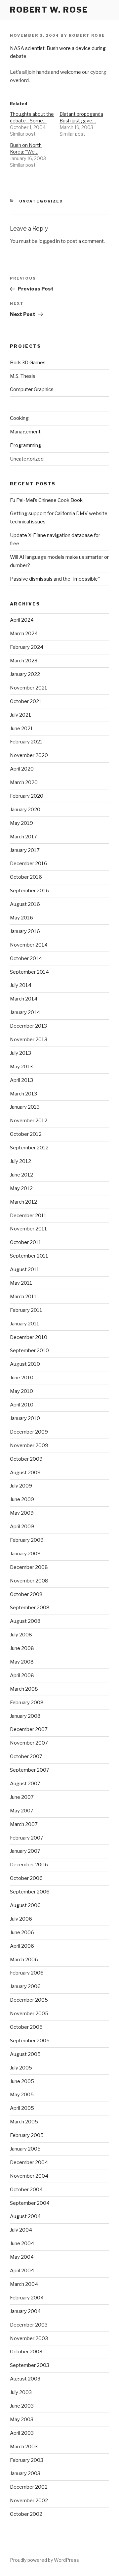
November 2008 (29, 1581)
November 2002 (29, 2501)
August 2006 (25, 1905)
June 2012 (21, 1175)
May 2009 (22, 1513)
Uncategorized (41, 201)
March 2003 (24, 2447)
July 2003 (21, 2392)
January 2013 (25, 1107)
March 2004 (24, 2284)
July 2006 (21, 1919)
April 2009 (22, 1527)
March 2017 (23, 837)
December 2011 (28, 1216)
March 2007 (24, 1824)
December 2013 (28, 1026)
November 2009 (29, 1445)
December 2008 (29, 1567)
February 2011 (26, 1310)
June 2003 (22, 2406)
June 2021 (21, 729)
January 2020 (25, 810)
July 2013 (20, 1053)
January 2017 (25, 850)
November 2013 (29, 1040)
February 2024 (27, 647)
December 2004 (29, 2162)
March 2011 (23, 1297)
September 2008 (30, 1608)
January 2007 (25, 1851)
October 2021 (26, 701)
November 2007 (29, 1743)
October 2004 (26, 2190)
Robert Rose (87, 35)
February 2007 (27, 1838)
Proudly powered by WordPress (44, 2560)
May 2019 (21, 823)
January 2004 (25, 2311)
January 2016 (25, 931)
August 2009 (25, 1473)
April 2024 (22, 620)
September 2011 (29, 1256)
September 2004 (30, 2203)
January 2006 (25, 1986)
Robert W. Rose (49, 10)
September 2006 (30, 1892)
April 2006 (22, 1946)
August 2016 (25, 904)
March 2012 (23, 1202)
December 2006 (29, 1865)
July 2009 (21, 1486)
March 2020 (24, 782)
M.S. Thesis (23, 376)
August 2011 (25, 1269)
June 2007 (22, 1797)
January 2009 (25, 1554)
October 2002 (26, 2514)
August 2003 (25, 2379)
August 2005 (25, 2054)
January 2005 (25, 2149)
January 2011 (25, 1324)
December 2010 (29, 1337)
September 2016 (29, 891)
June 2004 (22, 2243)
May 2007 (22, 1811)
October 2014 (26, 958)
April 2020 (22, 769)
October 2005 (26, 2027)
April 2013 (21, 1080)
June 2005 (22, 2081)
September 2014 (29, 972)
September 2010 (29, 1351)
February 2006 (27, 1973)
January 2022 (25, 674)
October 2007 (26, 1756)
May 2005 (22, 2095)
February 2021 (26, 742)
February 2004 (27, 2298)
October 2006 (26, 1878)
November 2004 (29, 2176)
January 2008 (25, 1716)
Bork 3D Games (28, 363)
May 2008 (22, 1662)
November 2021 (29, 688)
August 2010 (25, 1364)
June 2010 (22, 1378)
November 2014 (29, 945)
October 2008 (26, 1594)
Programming (26, 445)
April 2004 (22, 2271)
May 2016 (21, 918)
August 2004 (25, 2216)
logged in (49, 241)
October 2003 (26, 2352)
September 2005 (30, 2041)
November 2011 (28, 1229)
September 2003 (30, 2365)
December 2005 (29, 2000)
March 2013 (23, 1094)
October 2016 (26, 877)
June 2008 (22, 1648)
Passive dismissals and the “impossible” (55, 579)
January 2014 (25, 1012)
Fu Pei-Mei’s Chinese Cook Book (46, 500)
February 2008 (27, 1703)
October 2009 (26, 1459)
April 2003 (22, 2433)
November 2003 (29, 2338)
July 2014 (21, 985)
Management (25, 432)
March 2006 (24, 1960)
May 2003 (22, 2420)
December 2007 (29, 1729)
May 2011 (21, 1283)
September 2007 (30, 1770)
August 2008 (25, 1621)
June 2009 (22, 1499)
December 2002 (29, 2487)
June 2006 (22, 1932)
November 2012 (29, 1121)
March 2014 (24, 999)
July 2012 (20, 1161)
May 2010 (21, 1391)
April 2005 (22, 2108)
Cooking (19, 418)
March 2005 (24, 2122)
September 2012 (29, 1148)
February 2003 (27, 2460)
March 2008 (24, 1689)
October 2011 (26, 1242)
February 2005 (27, 2135)
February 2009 (27, 1540)
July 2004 (21, 2230)
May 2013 (21, 1067)
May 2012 (21, 1188)
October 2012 (26, 1134)
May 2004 (22, 2257)
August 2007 (25, 1784)
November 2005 (29, 2014)
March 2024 (24, 634)
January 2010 (25, 1418)
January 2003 (25, 2473)
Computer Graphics (32, 389)
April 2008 (22, 1675)
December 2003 (29, 2325)
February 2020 (27, 796)
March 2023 (24, 661)
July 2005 (21, 2068)
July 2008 (21, 1635)
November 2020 (29, 755)
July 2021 (20, 715)
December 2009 (29, 1432)
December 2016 (29, 864)
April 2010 (22, 1405)
